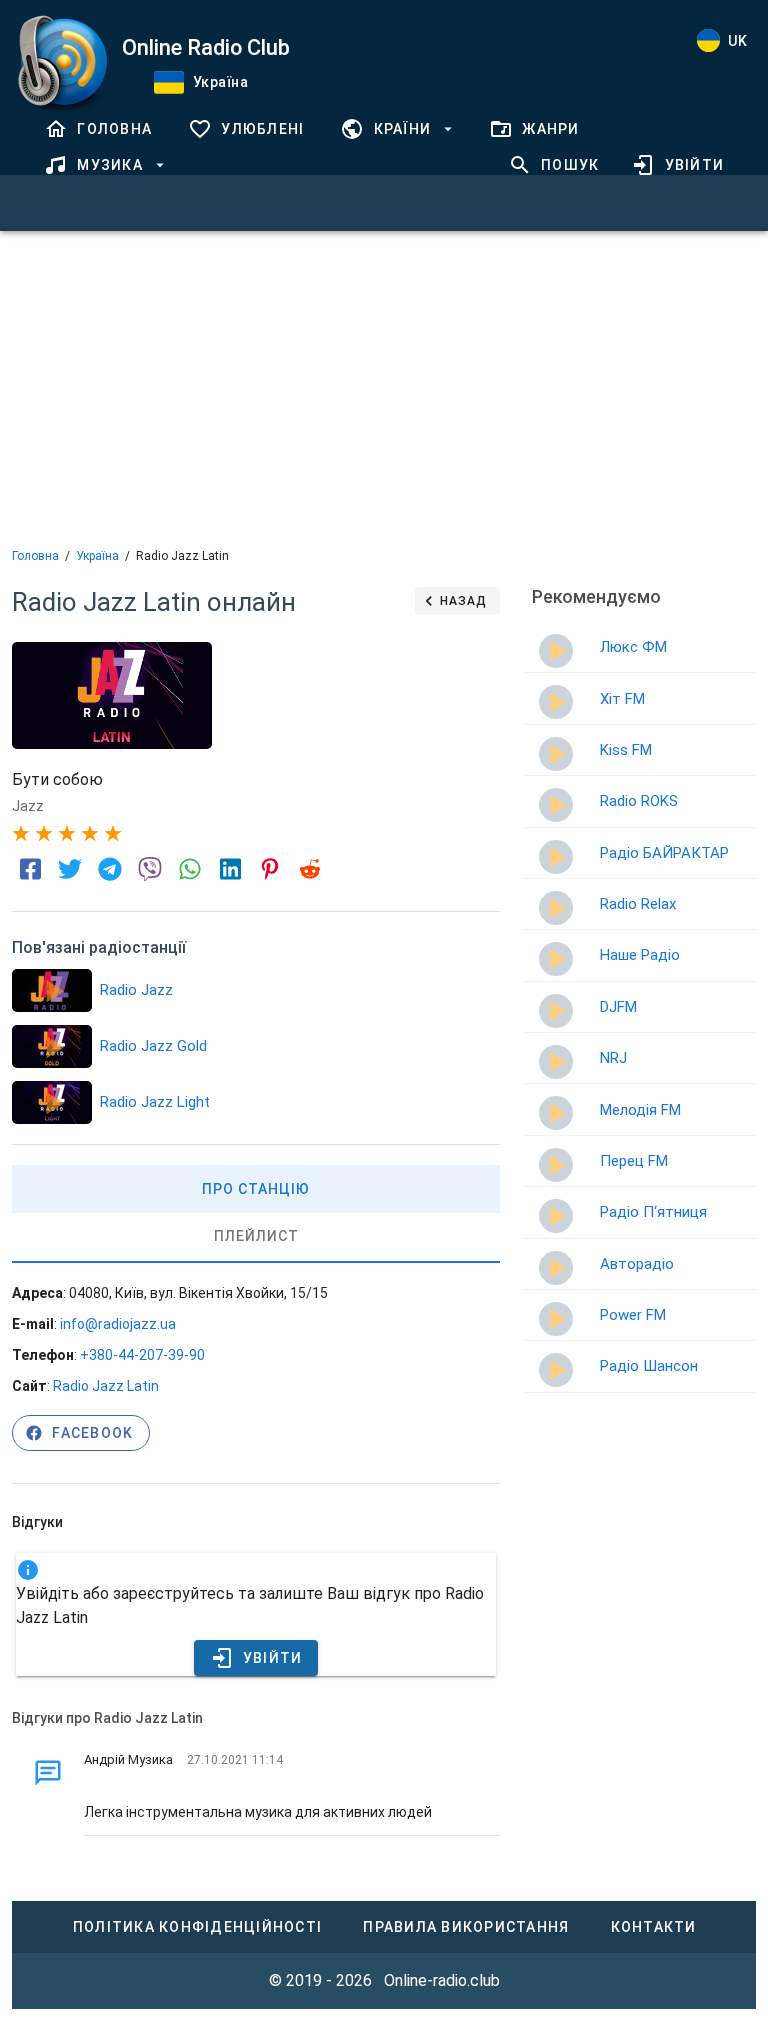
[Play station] (52, 990)
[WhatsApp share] (190, 869)
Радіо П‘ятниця (653, 1212)
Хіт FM (622, 699)
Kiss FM (626, 750)
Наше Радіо (640, 955)
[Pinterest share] (270, 869)
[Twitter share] (70, 869)
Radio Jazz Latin (106, 1386)
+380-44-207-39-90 (142, 1355)
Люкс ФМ (633, 647)
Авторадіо (637, 1264)
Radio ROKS (639, 801)
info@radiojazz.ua (118, 1324)
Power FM (633, 1315)
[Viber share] (150, 869)
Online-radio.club (442, 1980)
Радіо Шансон (649, 1366)
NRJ (613, 1058)
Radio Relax (638, 904)
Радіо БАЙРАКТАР (664, 853)
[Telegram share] (110, 869)
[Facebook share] (30, 869)
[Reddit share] (310, 869)
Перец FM (634, 1161)
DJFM (618, 1007)
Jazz (28, 806)
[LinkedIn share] (230, 869)
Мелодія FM (640, 1110)
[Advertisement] (384, 387)
